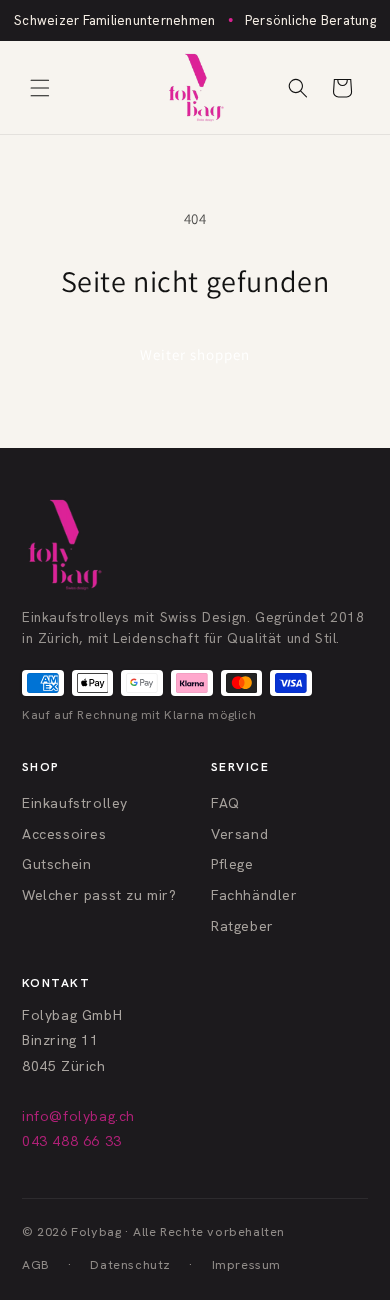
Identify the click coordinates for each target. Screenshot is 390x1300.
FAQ (225, 803)
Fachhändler (254, 895)
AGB (36, 1264)
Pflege (232, 864)
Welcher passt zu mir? (99, 895)
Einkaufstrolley (75, 803)
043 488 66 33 (72, 1141)
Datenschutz (130, 1264)
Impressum (246, 1264)
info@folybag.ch (78, 1116)
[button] (40, 88)
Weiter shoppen (195, 354)
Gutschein (56, 864)
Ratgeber (242, 926)
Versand (239, 834)
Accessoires (64, 834)
